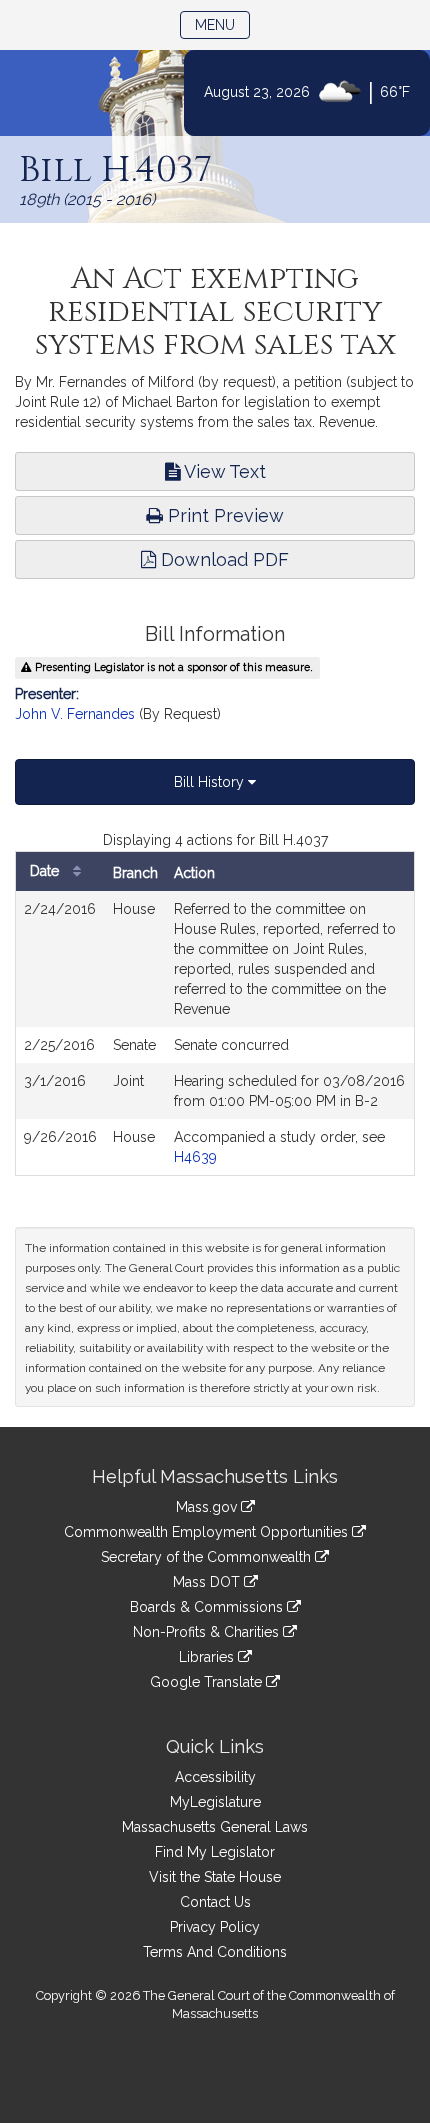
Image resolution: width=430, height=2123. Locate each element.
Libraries (208, 1657)
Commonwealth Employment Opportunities (208, 1532)
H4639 (195, 1157)
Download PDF (222, 559)
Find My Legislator (215, 1852)
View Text (223, 471)
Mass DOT (208, 1582)
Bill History (211, 782)
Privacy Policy (215, 1927)
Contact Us (215, 1902)
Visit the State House (215, 1877)
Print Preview (223, 515)
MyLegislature (215, 1802)
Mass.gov (208, 1507)
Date (46, 871)
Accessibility (215, 1777)
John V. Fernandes (75, 714)
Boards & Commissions (208, 1607)
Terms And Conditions (215, 1952)
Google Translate (208, 1682)
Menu (222, 24)
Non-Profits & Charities (208, 1632)
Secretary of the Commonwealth (208, 1557)
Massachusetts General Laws (215, 1827)
